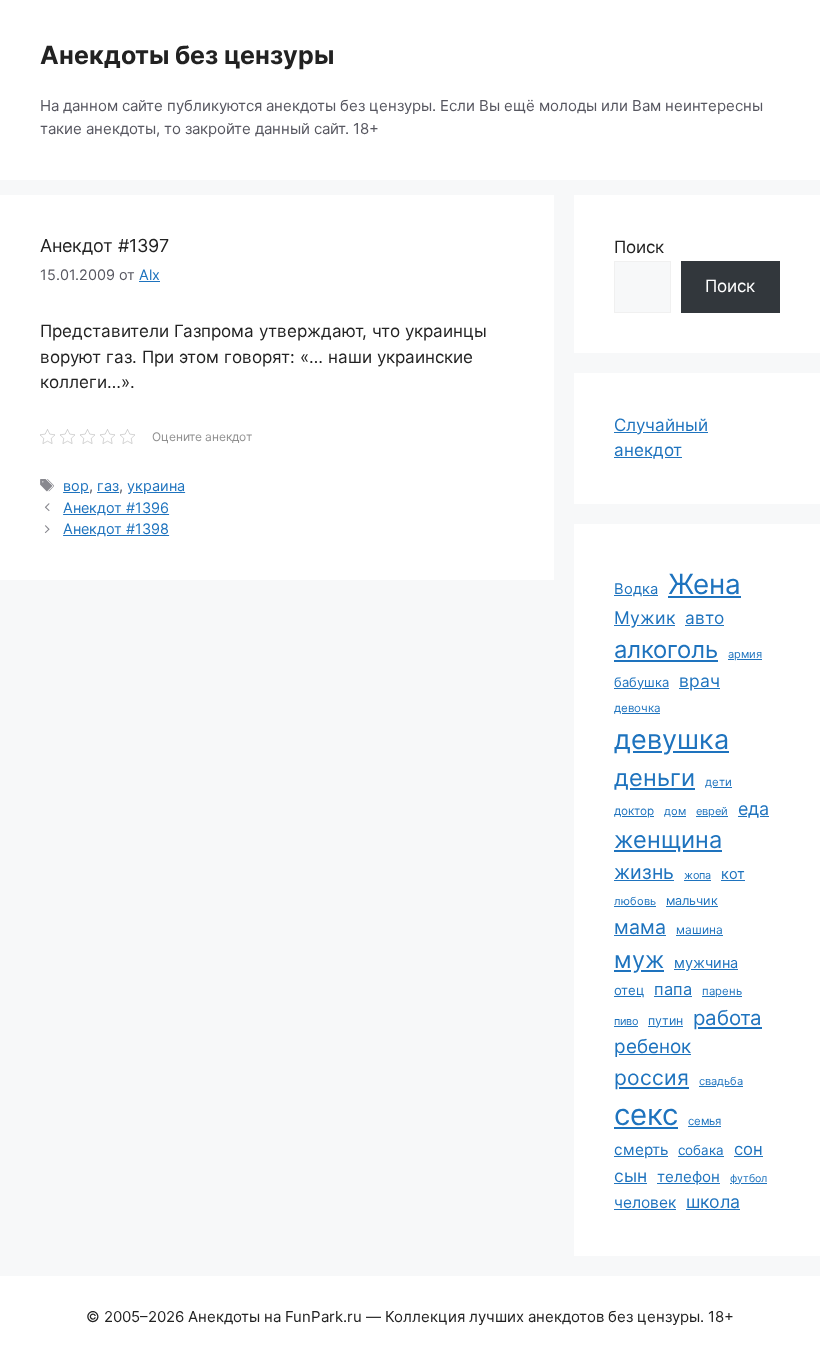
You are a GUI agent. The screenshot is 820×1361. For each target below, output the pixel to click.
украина (156, 485)
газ (108, 485)
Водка (636, 589)
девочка (637, 708)
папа (673, 989)
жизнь (644, 872)
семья (704, 1121)
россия (651, 1077)
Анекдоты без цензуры (187, 55)
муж (639, 959)
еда (753, 808)
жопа (697, 875)
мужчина (706, 962)
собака (701, 1150)
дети (718, 782)
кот (733, 873)
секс (646, 1114)
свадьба (721, 1081)
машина (699, 929)
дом (675, 811)
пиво (626, 1021)
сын (630, 1175)
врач (699, 680)
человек (645, 1202)
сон (748, 1149)
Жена (704, 584)
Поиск (639, 247)
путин (665, 1020)
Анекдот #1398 (116, 528)
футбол (748, 1178)
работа (727, 1017)
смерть (641, 1149)
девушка (671, 739)
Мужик (644, 617)
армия (745, 654)
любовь (635, 901)
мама (640, 927)
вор (76, 485)
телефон (688, 1176)
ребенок (652, 1046)
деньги (654, 777)
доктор (634, 811)
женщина (668, 839)
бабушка (641, 682)
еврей (712, 811)
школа (713, 1201)
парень (722, 991)
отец (629, 990)
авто (704, 617)
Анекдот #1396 (116, 507)
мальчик (692, 900)
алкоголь (666, 649)
